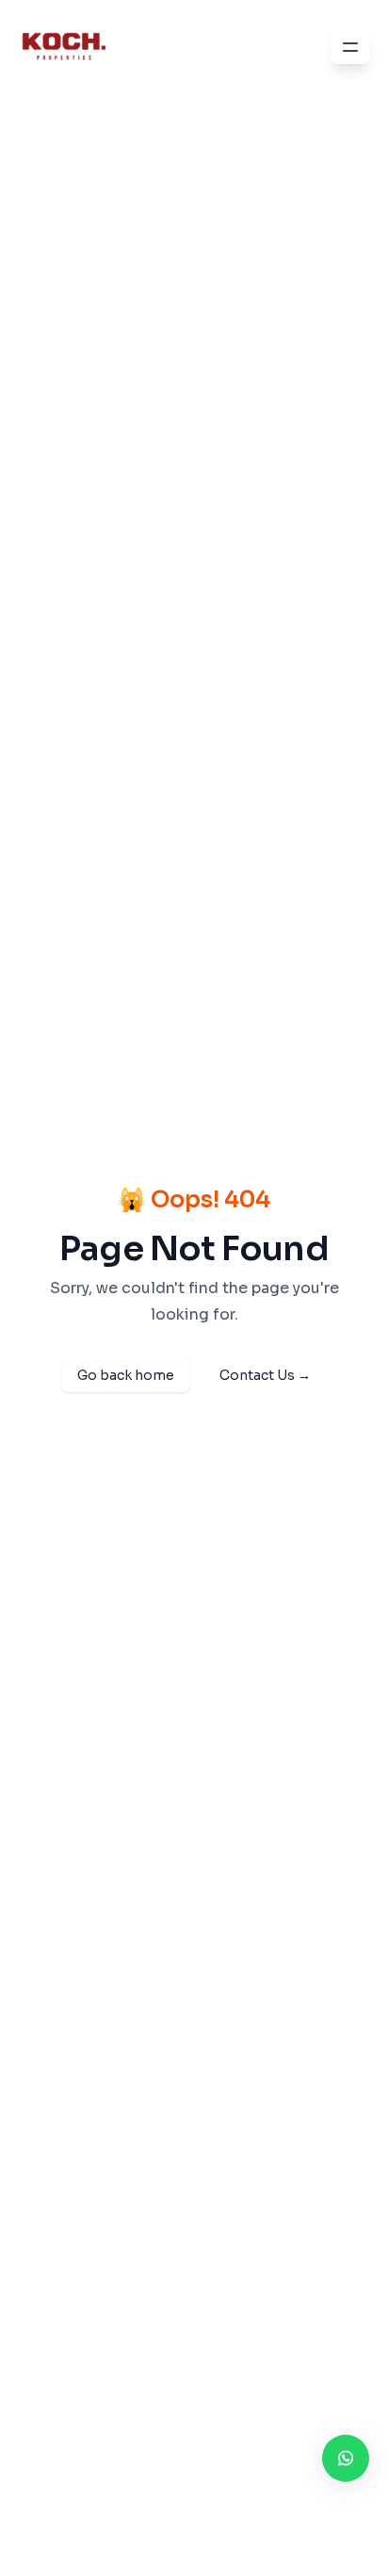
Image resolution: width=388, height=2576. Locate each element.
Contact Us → (265, 1375)
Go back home (126, 1375)
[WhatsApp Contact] (346, 2458)
